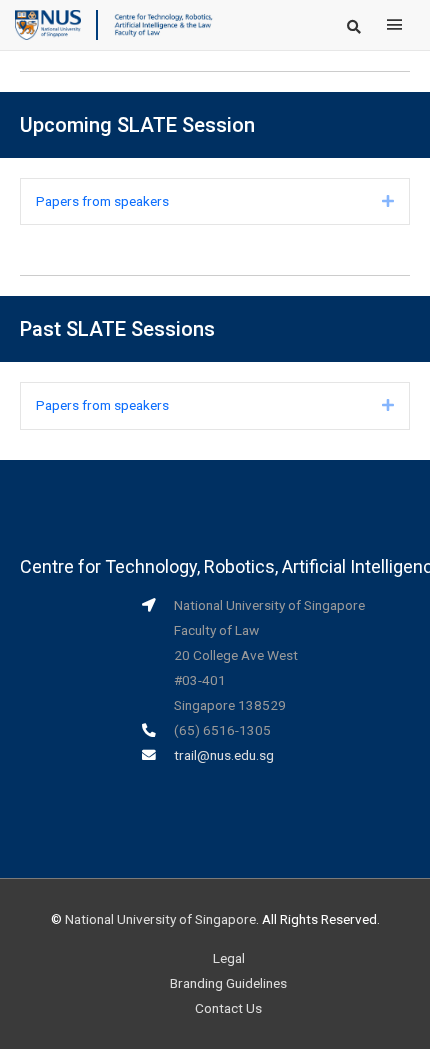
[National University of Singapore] (48, 24)
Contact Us (228, 1008)
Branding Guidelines (228, 983)
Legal (229, 958)
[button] (388, 201)
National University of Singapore (160, 919)
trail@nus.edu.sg (224, 755)
